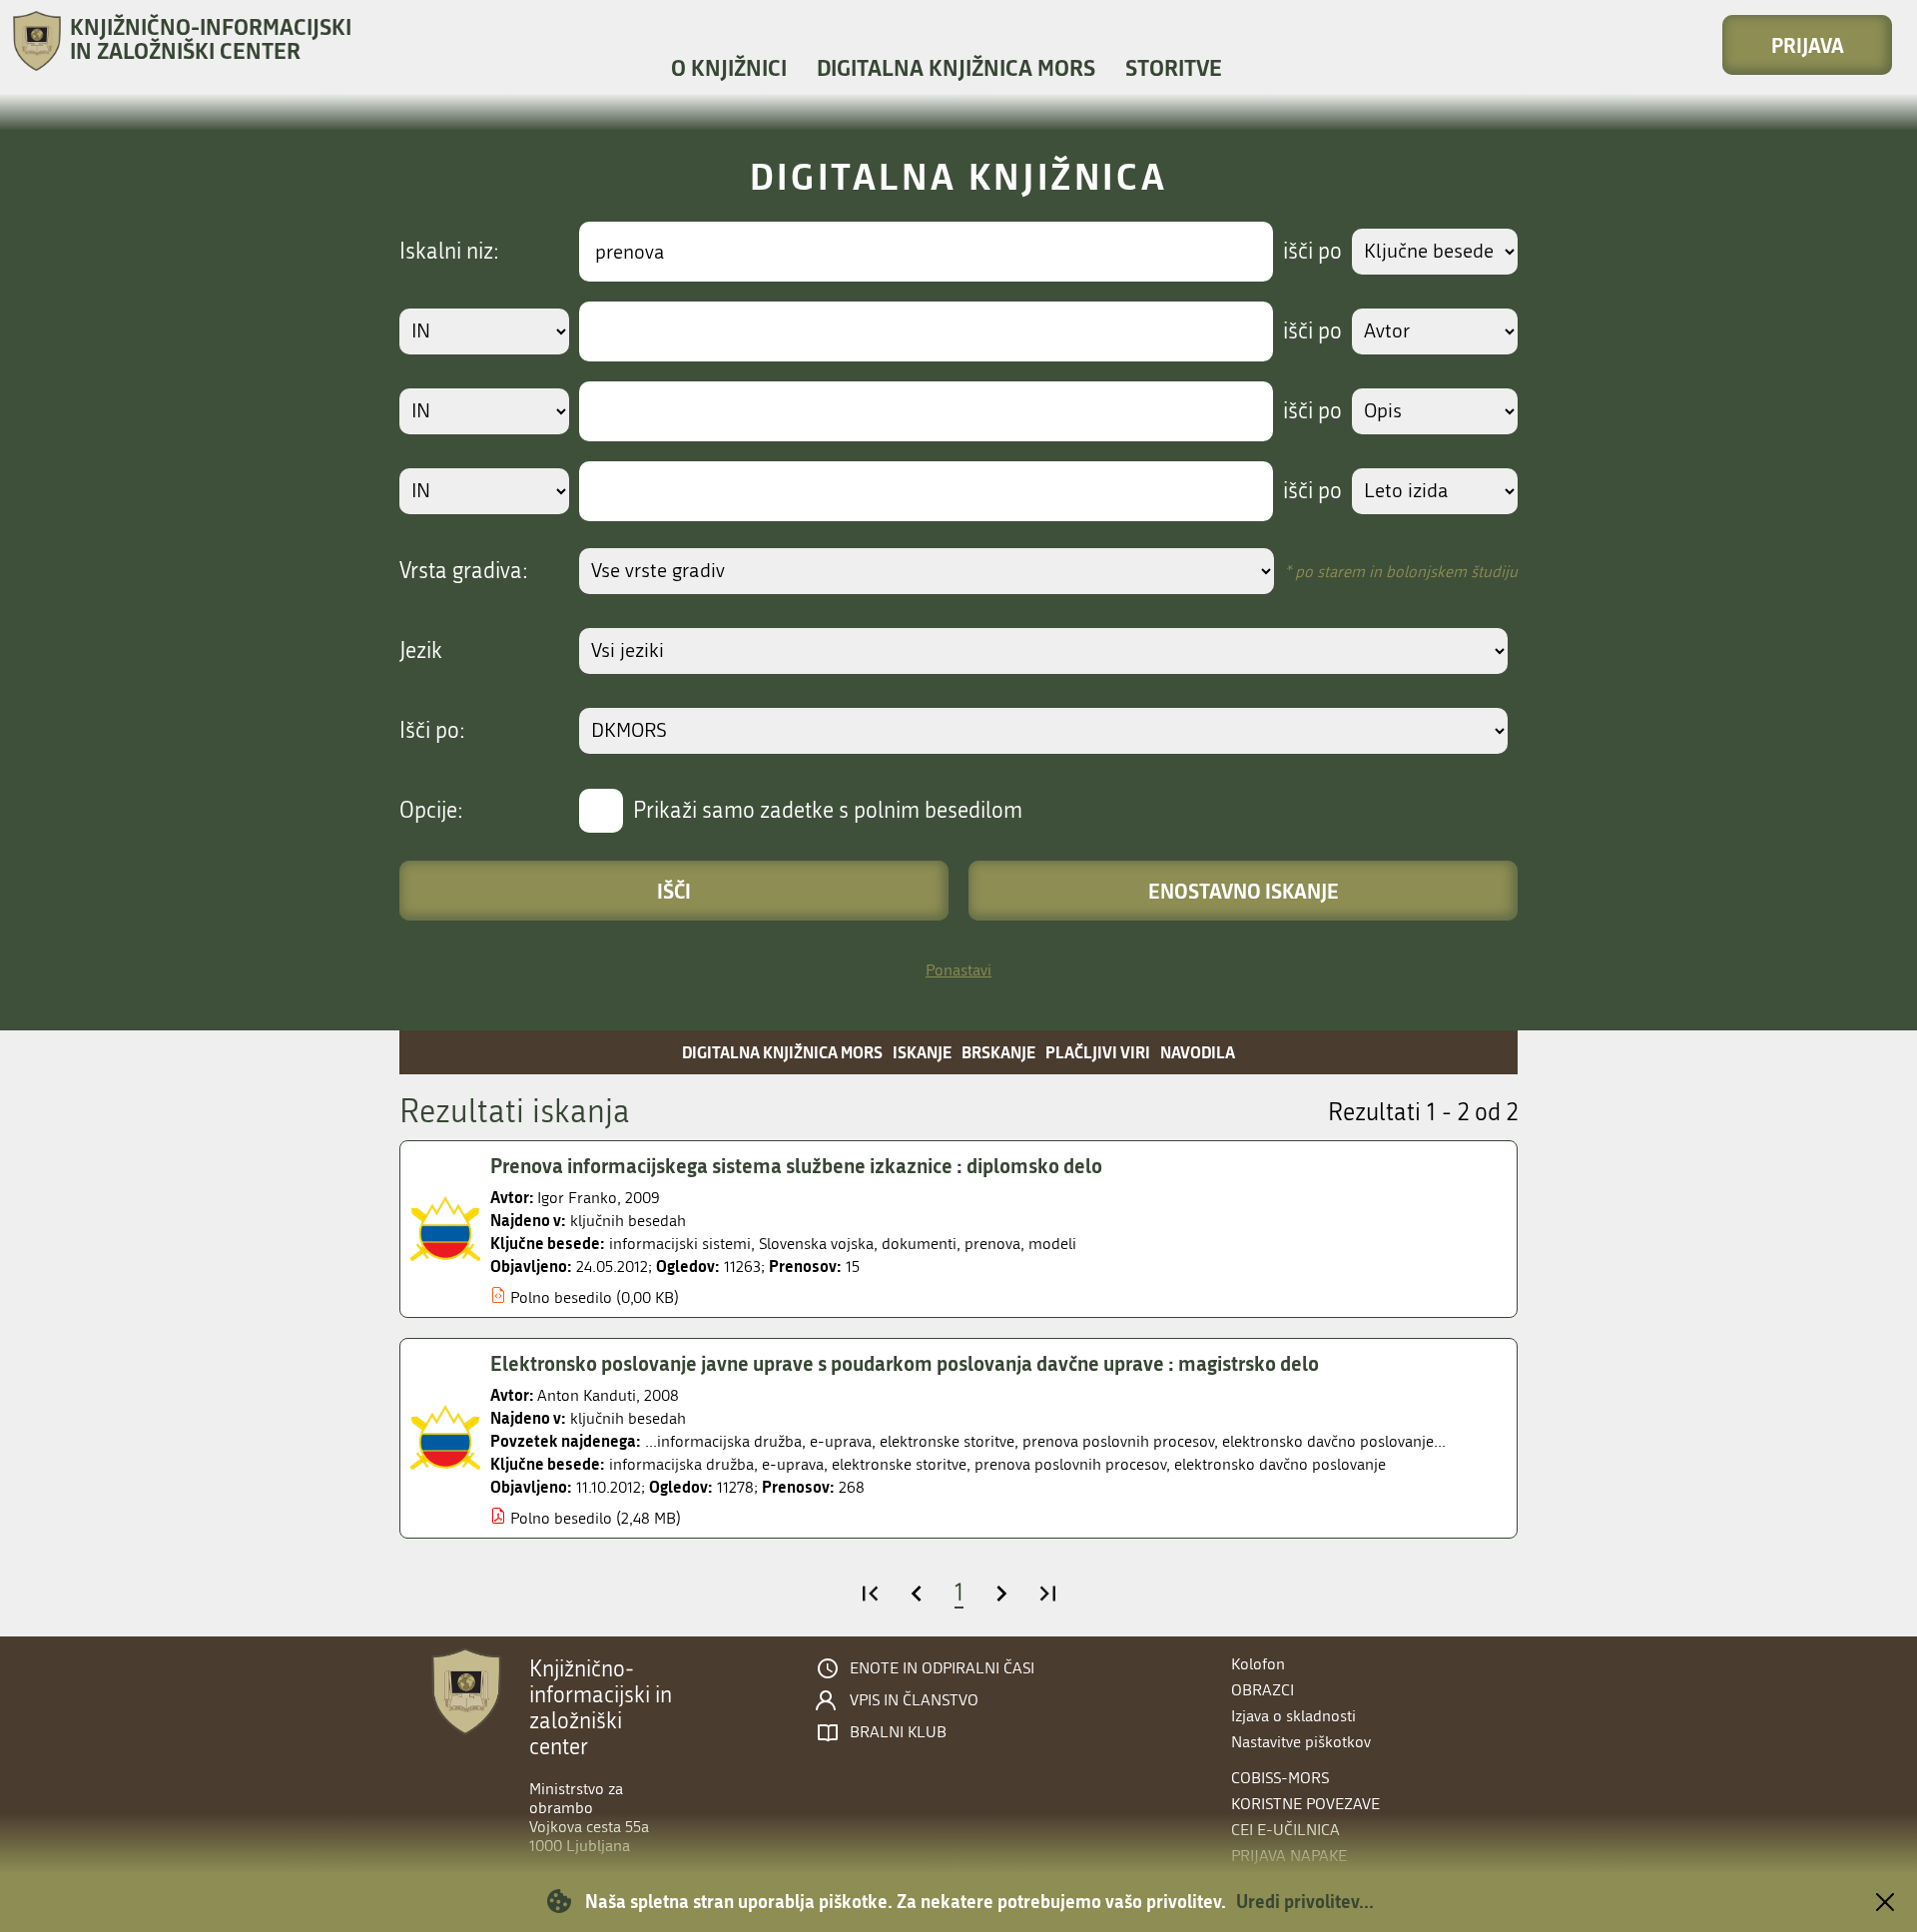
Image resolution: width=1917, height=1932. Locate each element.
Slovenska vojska (816, 1244)
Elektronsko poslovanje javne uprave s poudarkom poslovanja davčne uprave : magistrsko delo (905, 1363)
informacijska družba (681, 1464)
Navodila (1198, 1052)
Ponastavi (958, 970)
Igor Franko (577, 1198)
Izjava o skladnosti (1293, 1716)
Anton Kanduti (587, 1395)
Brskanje (998, 1052)
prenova (992, 1244)
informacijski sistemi (680, 1244)
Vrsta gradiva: (464, 571)
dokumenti (919, 1244)
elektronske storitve (899, 1464)
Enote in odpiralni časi (942, 1668)
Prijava (1808, 45)
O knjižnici (729, 67)
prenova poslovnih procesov (1070, 1464)
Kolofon (1258, 1664)
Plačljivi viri (1098, 1052)
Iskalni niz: (449, 252)
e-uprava (793, 1464)
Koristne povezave (1305, 1804)
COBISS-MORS (1280, 1778)
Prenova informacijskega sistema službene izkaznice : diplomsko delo (796, 1165)
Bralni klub (898, 1732)
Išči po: (432, 731)
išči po (1312, 252)
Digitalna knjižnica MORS (956, 67)
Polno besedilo (561, 1297)
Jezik (421, 651)
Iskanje (922, 1052)
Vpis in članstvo (914, 1700)
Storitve (1174, 67)
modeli (1052, 1244)
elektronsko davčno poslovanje (1280, 1464)
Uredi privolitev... (1305, 1901)
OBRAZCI (1263, 1690)
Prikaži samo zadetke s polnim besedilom (828, 811)
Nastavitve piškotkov (1301, 1742)
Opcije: (431, 811)
